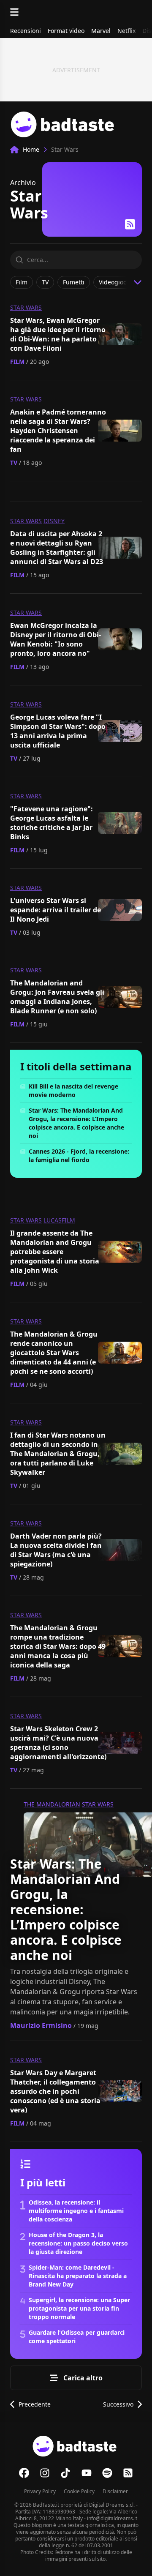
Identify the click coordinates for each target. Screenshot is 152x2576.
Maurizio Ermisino (41, 2025)
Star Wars (26, 307)
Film (17, 362)
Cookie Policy (79, 2491)
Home (31, 149)
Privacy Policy (40, 2491)
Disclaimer (115, 2491)
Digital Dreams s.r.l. (112, 2505)
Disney (54, 521)
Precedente (35, 2404)
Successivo (118, 2404)
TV (14, 463)
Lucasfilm (59, 1220)
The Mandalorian (52, 1804)
